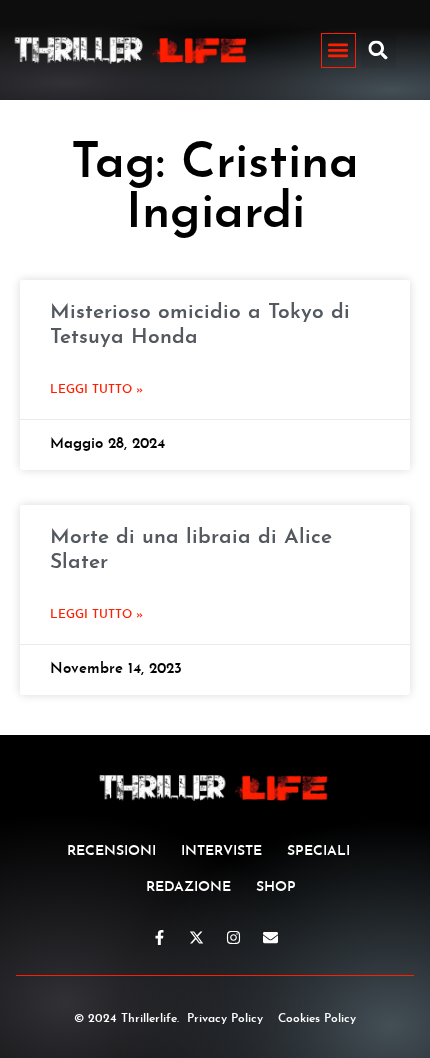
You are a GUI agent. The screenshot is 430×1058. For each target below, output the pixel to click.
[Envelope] (270, 937)
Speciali (318, 851)
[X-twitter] (196, 937)
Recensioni (111, 851)
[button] (338, 50)
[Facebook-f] (159, 937)
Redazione (188, 887)
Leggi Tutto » (96, 390)
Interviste (221, 851)
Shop (276, 887)
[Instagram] (233, 937)
